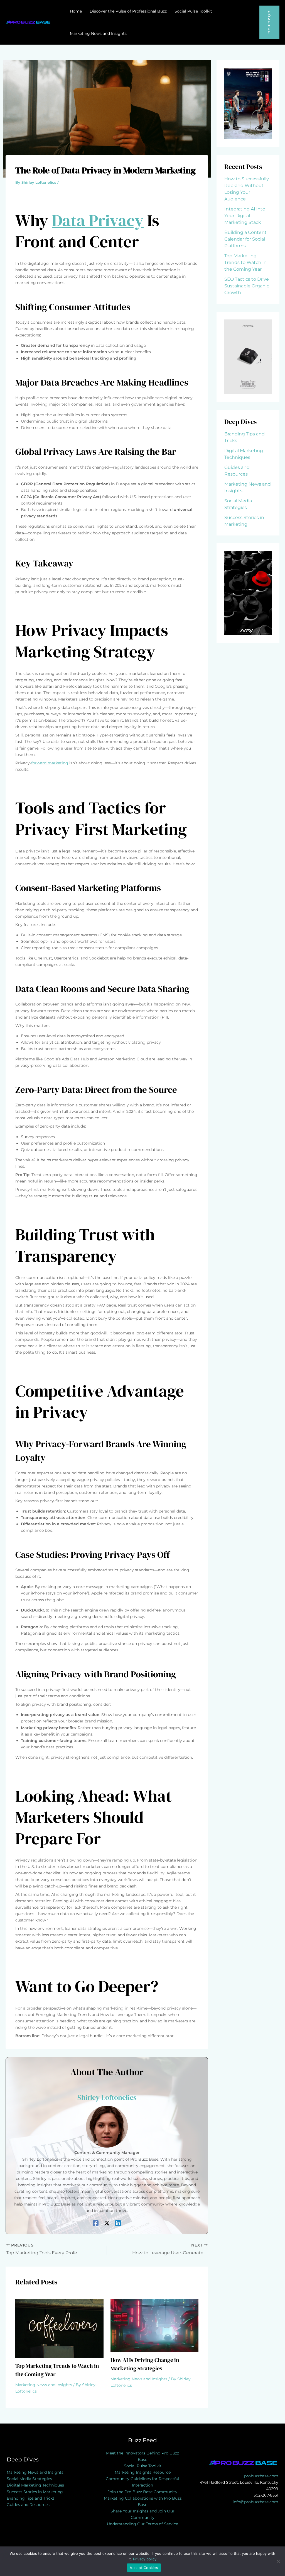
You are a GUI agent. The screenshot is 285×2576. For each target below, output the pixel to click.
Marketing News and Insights (44, 2385)
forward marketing (50, 763)
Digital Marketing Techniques (35, 2485)
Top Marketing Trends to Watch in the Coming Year (245, 262)
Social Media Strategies (29, 2479)
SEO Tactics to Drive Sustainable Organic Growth (247, 286)
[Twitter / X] (107, 2223)
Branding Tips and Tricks (31, 2498)
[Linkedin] (118, 2223)
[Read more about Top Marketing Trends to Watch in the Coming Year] (59, 2328)
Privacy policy (145, 2559)
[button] (269, 22)
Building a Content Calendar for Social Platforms (245, 239)
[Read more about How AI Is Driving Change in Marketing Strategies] (155, 2325)
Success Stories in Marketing (35, 2492)
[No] (278, 2561)
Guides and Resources (28, 2505)
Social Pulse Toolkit (143, 2466)
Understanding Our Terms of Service (142, 2524)
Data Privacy (98, 220)
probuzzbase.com (261, 2476)
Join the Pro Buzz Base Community (142, 2492)
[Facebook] (96, 2223)
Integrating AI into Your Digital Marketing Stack (245, 216)
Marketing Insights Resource (143, 2472)
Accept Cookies (144, 2568)
